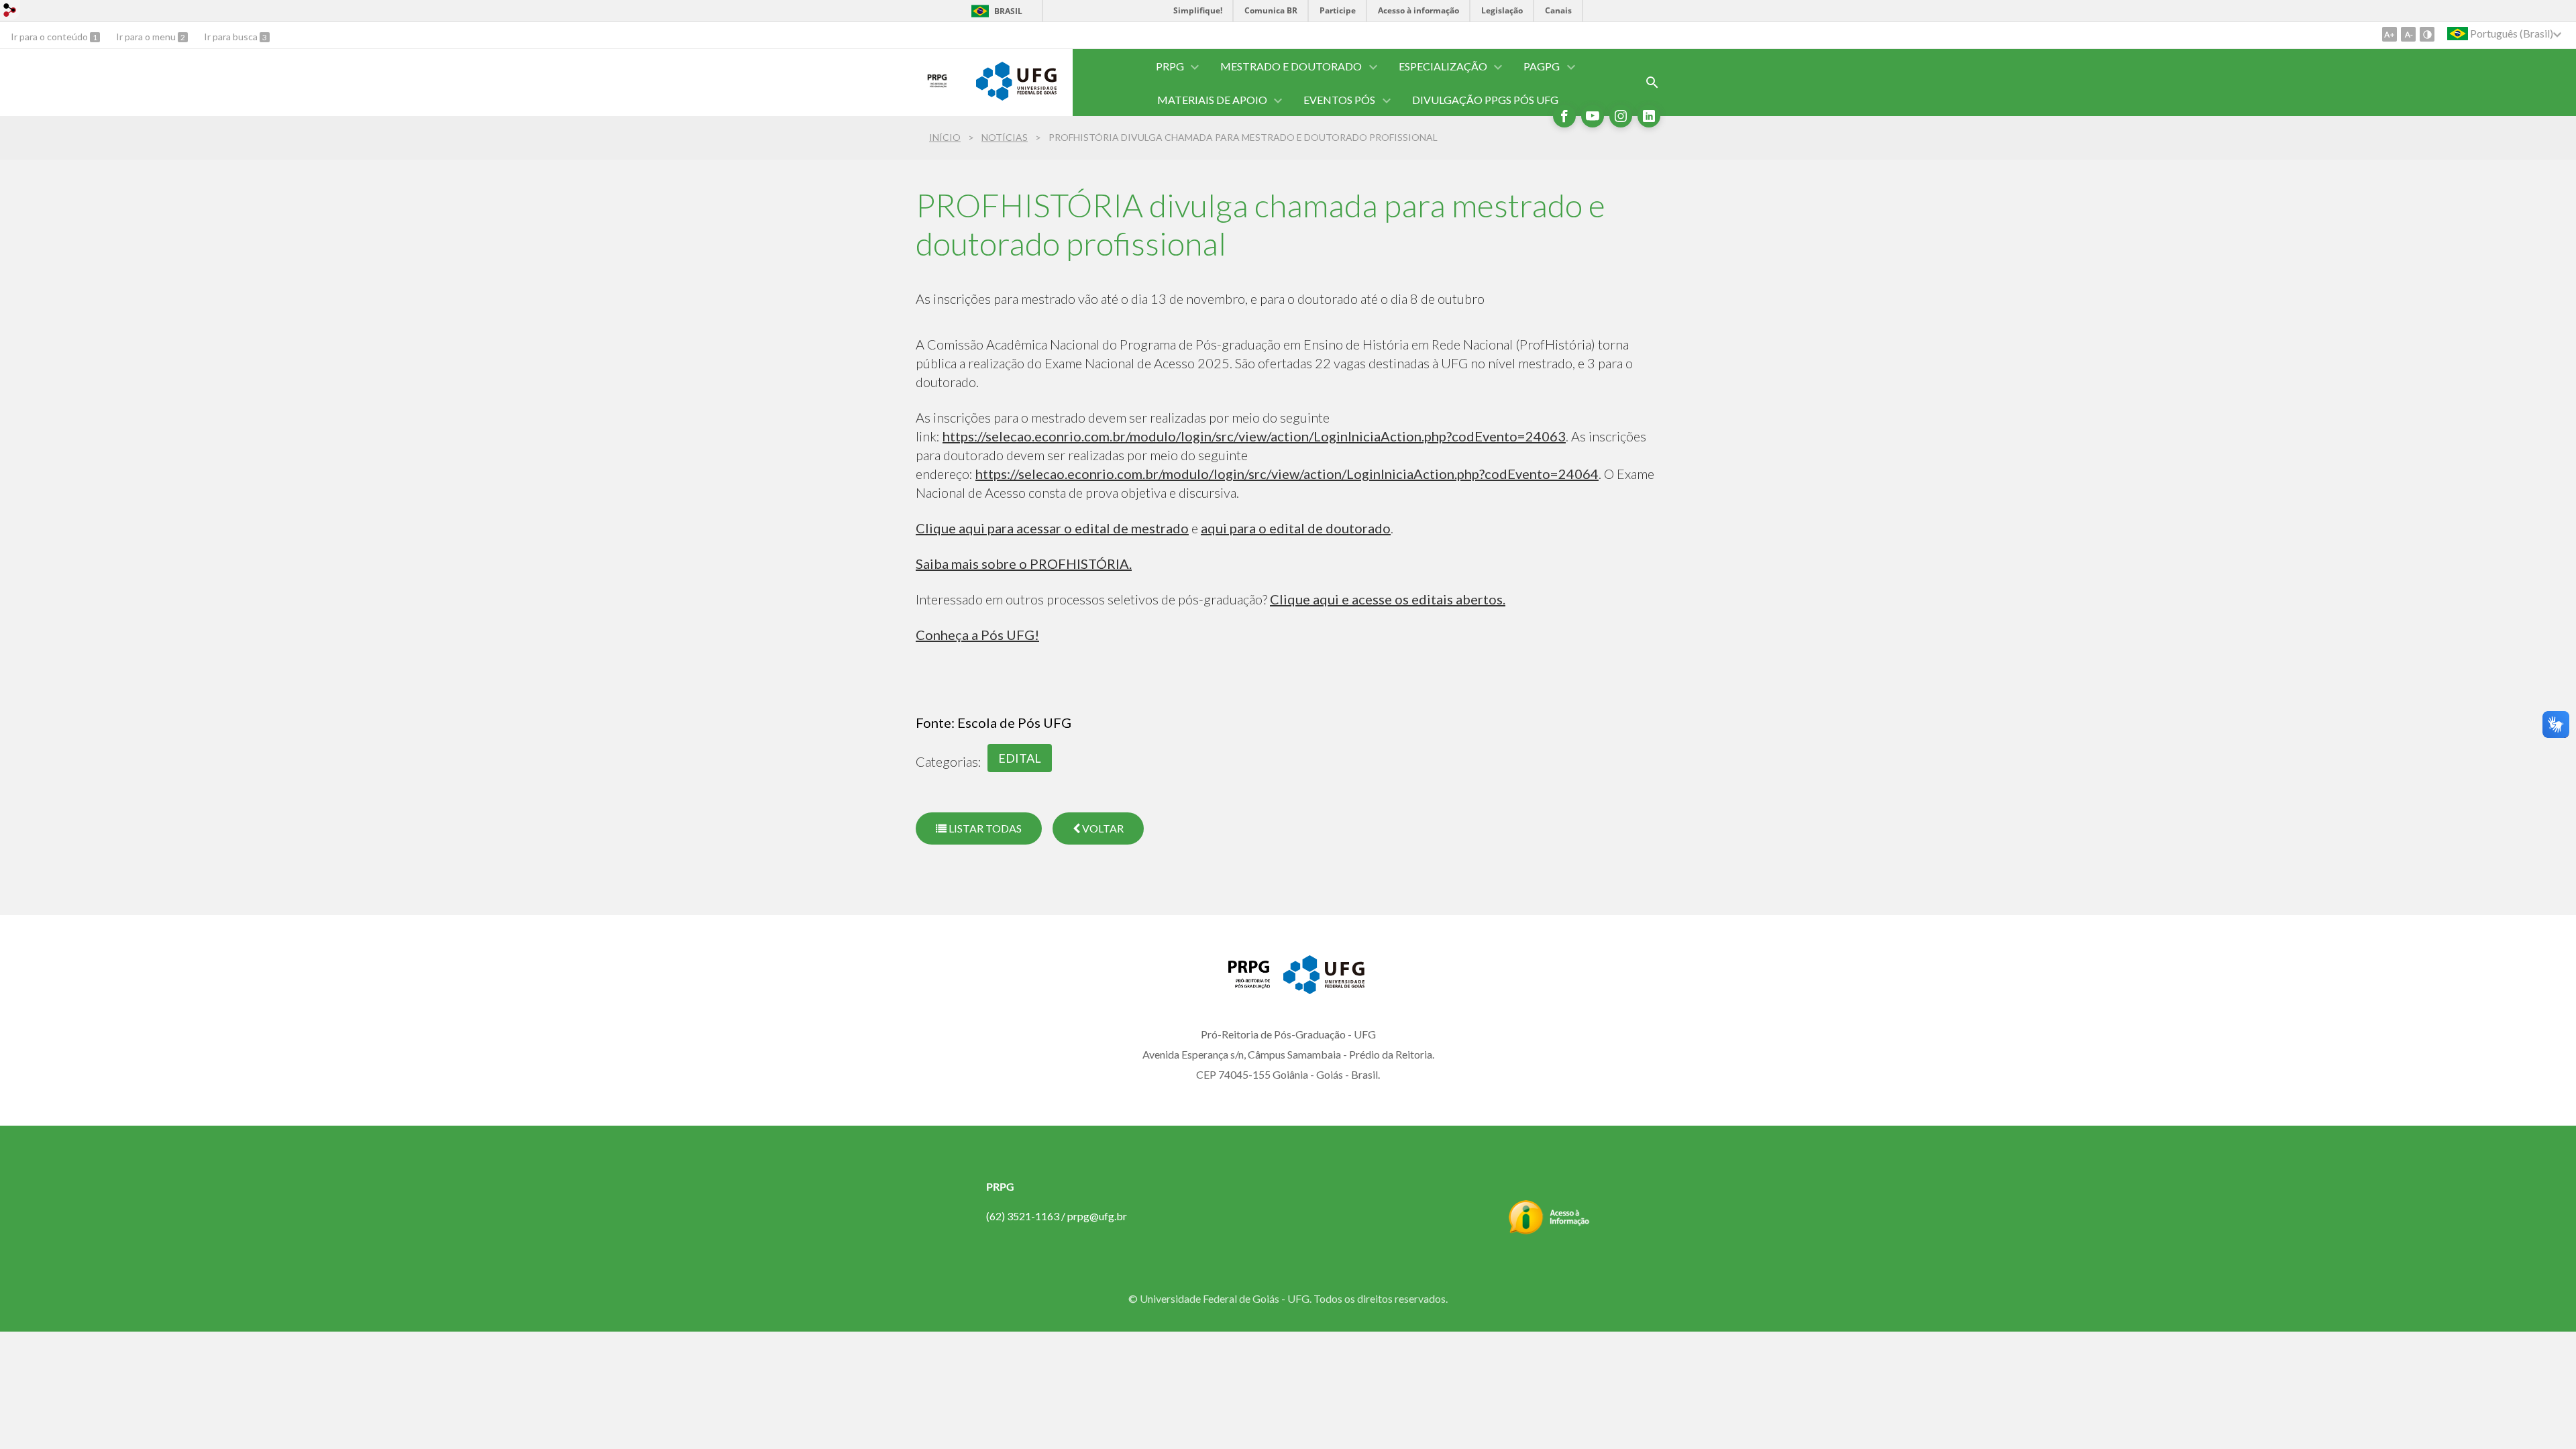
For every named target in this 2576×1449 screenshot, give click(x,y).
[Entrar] (10, 12)
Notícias (1005, 137)
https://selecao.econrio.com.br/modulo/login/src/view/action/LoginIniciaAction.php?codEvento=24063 (1254, 436)
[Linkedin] (1649, 116)
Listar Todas (984, 828)
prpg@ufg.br (1097, 1216)
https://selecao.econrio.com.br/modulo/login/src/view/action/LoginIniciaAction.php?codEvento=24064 (1287, 474)
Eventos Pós (1339, 100)
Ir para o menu (147, 37)
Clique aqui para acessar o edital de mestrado (1052, 528)
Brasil (1008, 11)
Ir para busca (232, 37)
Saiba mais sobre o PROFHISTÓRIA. (1024, 563)
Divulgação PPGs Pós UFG (1485, 100)
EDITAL (1020, 758)
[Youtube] (1593, 116)
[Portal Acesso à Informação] (1549, 1230)
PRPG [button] (1170, 66)
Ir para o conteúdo (50, 37)
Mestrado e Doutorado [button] (1291, 66)
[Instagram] (1621, 116)
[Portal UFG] (1016, 96)
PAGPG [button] (1542, 66)
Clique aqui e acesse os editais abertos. (1388, 599)
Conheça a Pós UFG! (977, 635)
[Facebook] (1564, 116)
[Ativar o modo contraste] (2427, 34)
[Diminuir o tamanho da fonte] (2408, 34)
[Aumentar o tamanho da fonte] (2390, 34)
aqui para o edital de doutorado (1296, 528)
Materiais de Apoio (1212, 100)
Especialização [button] (1443, 66)
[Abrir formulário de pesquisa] (1652, 83)
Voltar (1102, 828)
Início (945, 137)
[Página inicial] (939, 91)
